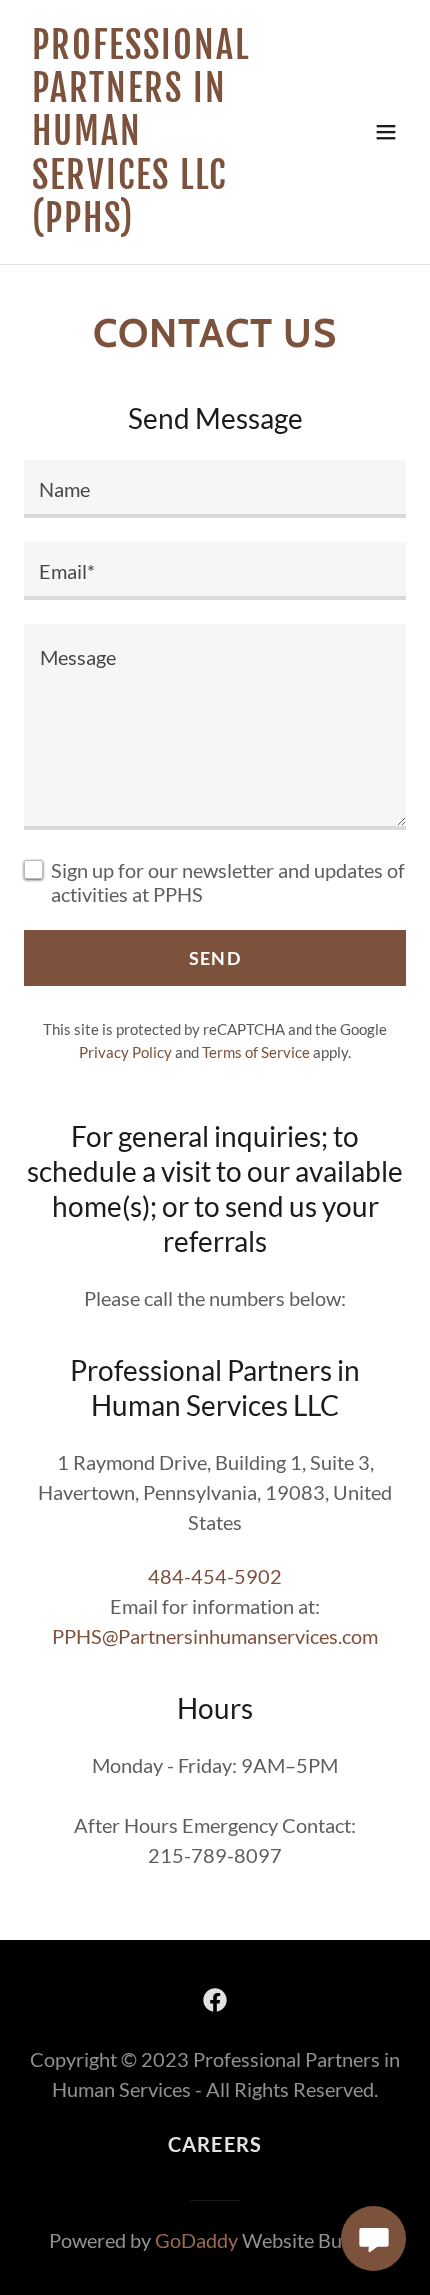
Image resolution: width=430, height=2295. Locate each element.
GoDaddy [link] (196, 2240)
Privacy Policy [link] (125, 1052)
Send (215, 958)
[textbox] (215, 489)
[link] (157, 224)
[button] (386, 132)
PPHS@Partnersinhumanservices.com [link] (215, 1636)
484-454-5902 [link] (215, 1576)
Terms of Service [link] (256, 1052)
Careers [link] (215, 2144)
